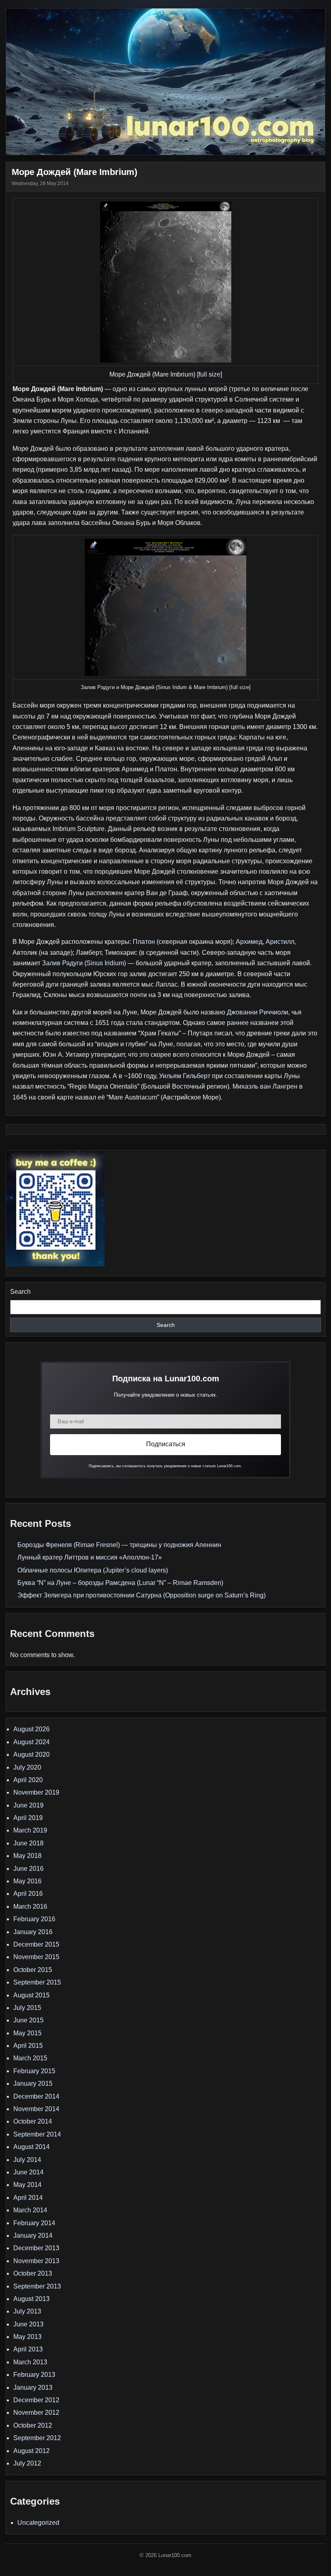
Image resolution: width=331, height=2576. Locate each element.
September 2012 (37, 2438)
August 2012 (31, 2451)
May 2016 (27, 1881)
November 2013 (36, 2261)
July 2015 (27, 2008)
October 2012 (33, 2425)
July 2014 (27, 2160)
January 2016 (33, 1932)
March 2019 (30, 1830)
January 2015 (33, 2083)
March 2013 (30, 2362)
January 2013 (33, 2388)
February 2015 (34, 2071)
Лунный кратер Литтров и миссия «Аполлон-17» (90, 1557)
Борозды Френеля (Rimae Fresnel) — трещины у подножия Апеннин (119, 1545)
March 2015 (30, 2058)
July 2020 (27, 1767)
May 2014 (27, 2185)
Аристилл (280, 942)
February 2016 (34, 1919)
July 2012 (27, 2463)
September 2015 (37, 1982)
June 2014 (28, 2172)
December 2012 (36, 2400)
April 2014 (28, 2198)
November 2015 (36, 1957)
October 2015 (33, 1970)
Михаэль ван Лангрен (265, 1086)
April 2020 (28, 1780)
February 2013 (34, 2375)
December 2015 (36, 1944)
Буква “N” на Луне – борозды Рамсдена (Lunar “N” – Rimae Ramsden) (120, 1583)
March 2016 (30, 1906)
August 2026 (31, 1729)
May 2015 (27, 2033)
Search (20, 1292)
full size (209, 374)
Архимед (249, 942)
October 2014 (33, 2121)
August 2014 (31, 2147)
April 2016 (28, 1894)
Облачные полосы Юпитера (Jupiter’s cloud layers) (93, 1570)
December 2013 (36, 2248)
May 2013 (27, 2337)
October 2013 (33, 2273)
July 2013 (27, 2311)
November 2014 (36, 2109)
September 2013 (37, 2286)
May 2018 (27, 1856)
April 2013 (28, 2349)
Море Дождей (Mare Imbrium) (74, 172)
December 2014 (36, 2096)
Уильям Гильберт (185, 1076)
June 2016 (28, 1869)
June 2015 (28, 2020)
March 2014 (30, 2210)
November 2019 (36, 1792)
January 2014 (33, 2236)
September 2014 (37, 2134)
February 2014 (34, 2223)
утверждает (108, 1055)
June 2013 (28, 2324)
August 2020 (31, 1754)
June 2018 (28, 1843)
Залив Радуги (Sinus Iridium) (84, 963)
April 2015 (28, 2046)
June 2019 (28, 1805)
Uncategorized (38, 2523)
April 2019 (28, 1818)
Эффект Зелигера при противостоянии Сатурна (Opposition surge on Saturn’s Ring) (141, 1595)
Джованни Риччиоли (258, 1012)
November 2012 (36, 2413)
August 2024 (31, 1742)
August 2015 (31, 1995)
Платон (144, 942)
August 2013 (31, 2299)
